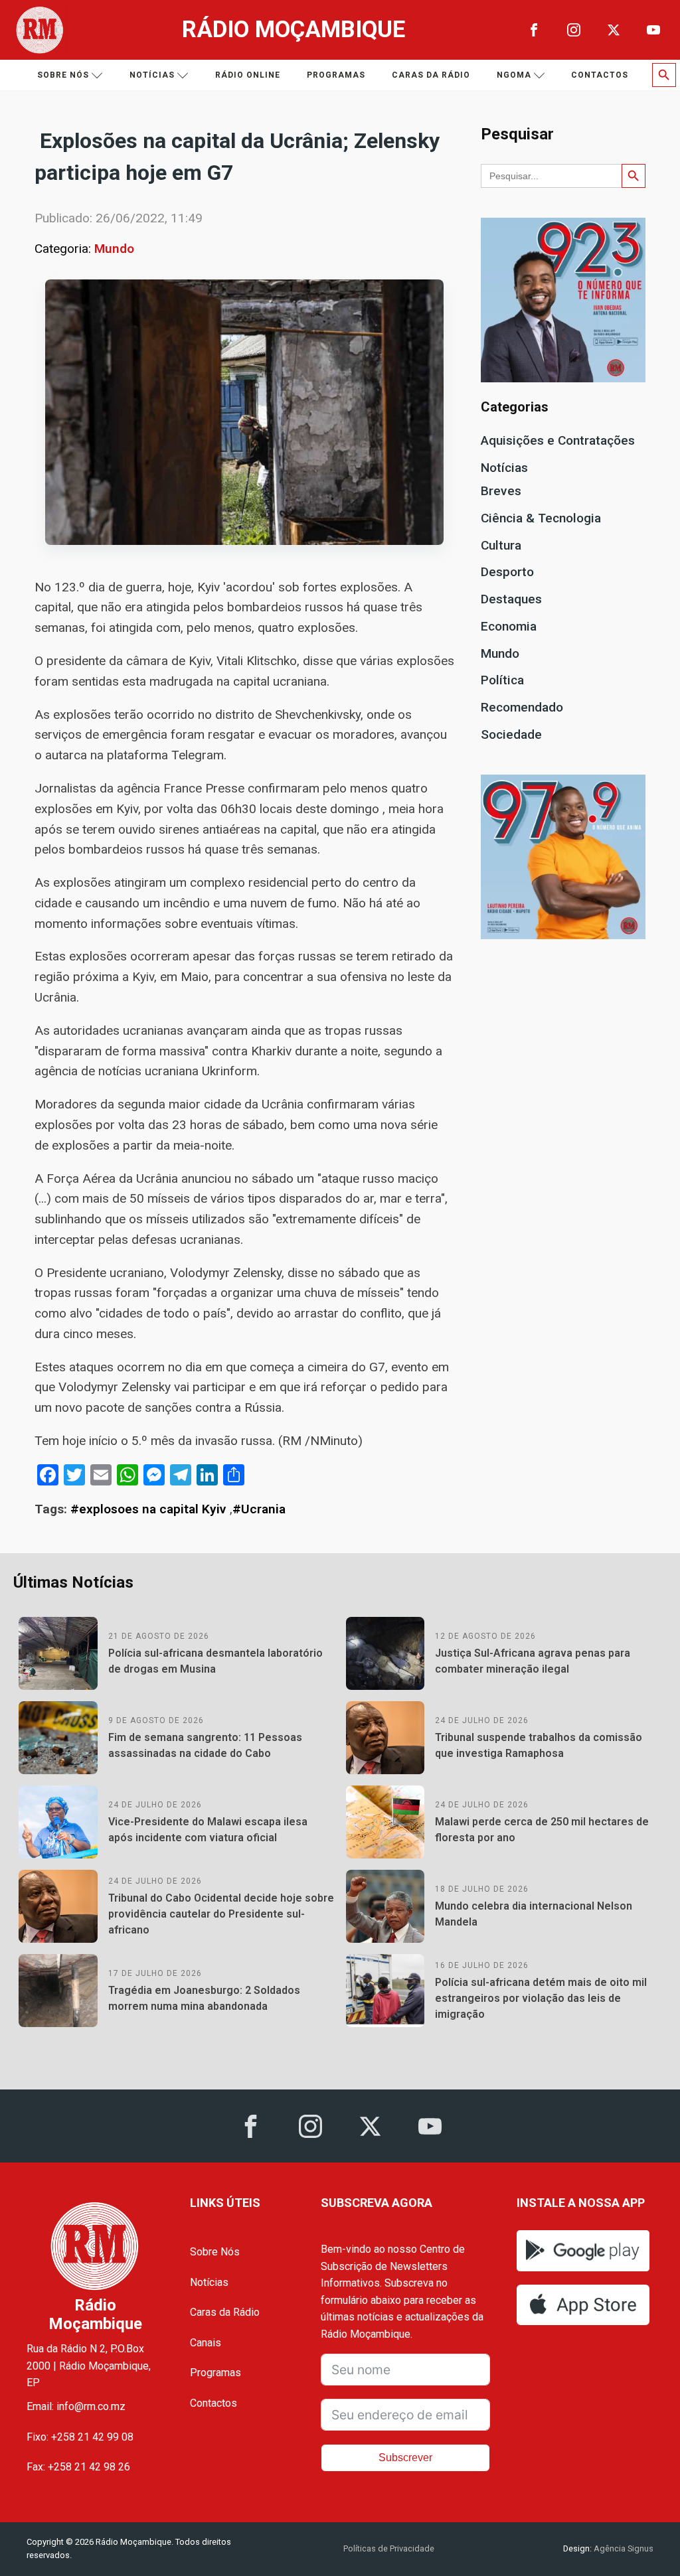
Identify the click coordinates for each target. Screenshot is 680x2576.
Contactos (600, 75)
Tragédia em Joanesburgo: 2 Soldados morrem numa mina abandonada (204, 1998)
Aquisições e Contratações (558, 440)
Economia (509, 626)
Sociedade (511, 734)
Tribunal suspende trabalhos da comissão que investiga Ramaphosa (539, 1745)
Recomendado (522, 707)
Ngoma (514, 75)
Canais (206, 2343)
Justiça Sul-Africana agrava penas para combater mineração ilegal (533, 1661)
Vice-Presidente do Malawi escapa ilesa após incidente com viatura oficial (208, 1830)
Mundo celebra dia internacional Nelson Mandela (534, 1914)
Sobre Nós (215, 2252)
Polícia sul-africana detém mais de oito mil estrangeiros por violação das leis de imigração (541, 1998)
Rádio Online (248, 75)
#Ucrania (259, 1509)
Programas (336, 75)
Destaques (511, 599)
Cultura (501, 545)
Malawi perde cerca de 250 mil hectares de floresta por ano (542, 1830)
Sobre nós (63, 75)
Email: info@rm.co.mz (76, 2406)
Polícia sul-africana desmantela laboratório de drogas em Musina (215, 1661)
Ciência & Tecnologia (541, 518)
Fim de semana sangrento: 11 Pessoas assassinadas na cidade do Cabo (205, 1745)
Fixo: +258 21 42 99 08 (80, 2437)
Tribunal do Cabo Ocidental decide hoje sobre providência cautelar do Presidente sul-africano (221, 1914)
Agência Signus (623, 2548)
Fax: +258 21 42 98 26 (78, 2467)
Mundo (114, 249)
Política (502, 680)
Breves (501, 491)
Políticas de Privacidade (389, 2548)
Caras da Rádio (431, 75)
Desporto (507, 572)
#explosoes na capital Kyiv (148, 1509)
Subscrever (405, 2458)
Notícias (152, 75)
